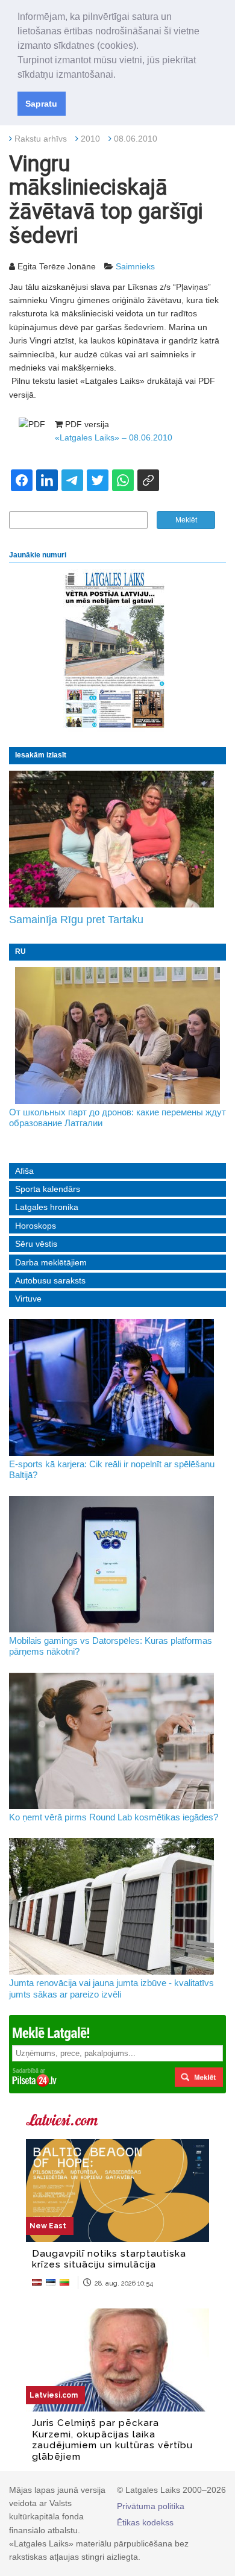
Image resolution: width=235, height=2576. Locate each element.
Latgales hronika (47, 1207)
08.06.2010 (136, 139)
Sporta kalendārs (48, 1189)
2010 (90, 139)
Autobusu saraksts (50, 1280)
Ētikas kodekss (145, 2522)
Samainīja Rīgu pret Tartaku (76, 920)
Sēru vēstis (36, 1244)
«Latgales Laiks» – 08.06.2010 (114, 437)
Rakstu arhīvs (41, 139)
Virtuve (28, 1299)
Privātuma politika (151, 2506)
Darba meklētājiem (51, 1262)
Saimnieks (135, 266)
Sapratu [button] (41, 104)
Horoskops (36, 1226)
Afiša (24, 1171)
